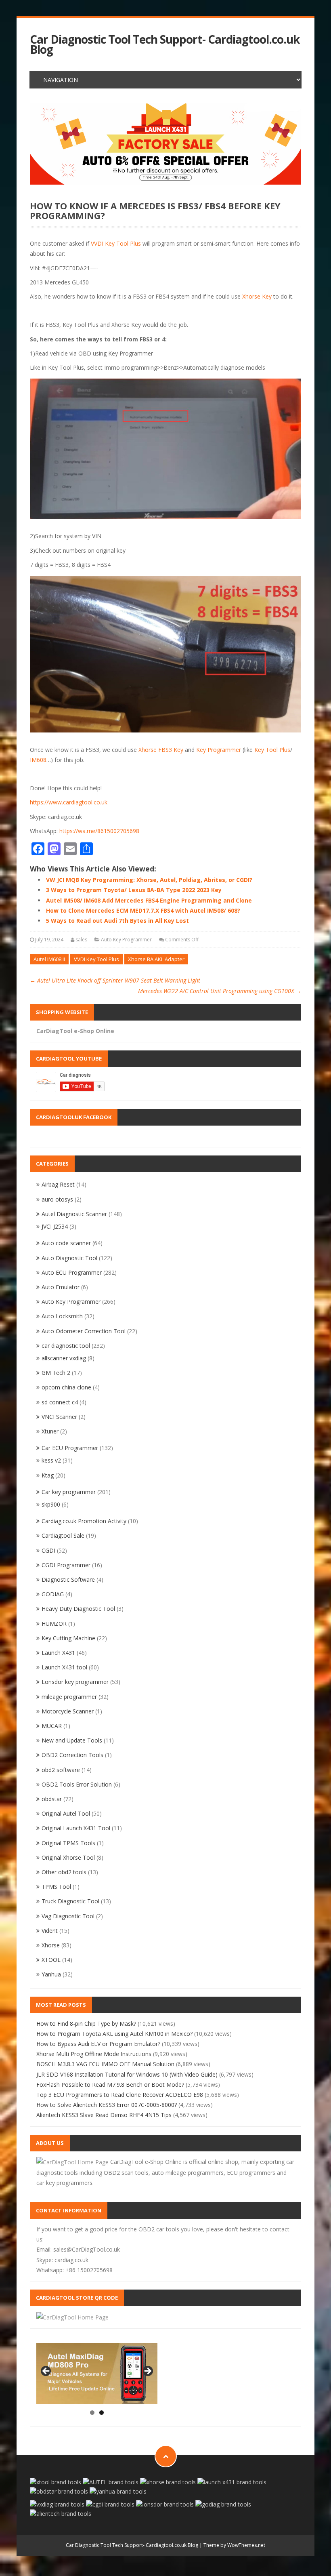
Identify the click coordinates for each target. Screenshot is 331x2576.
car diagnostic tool (66, 1346)
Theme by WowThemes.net (234, 2545)
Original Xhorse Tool (68, 1857)
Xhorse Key (257, 296)
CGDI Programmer (66, 1565)
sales (81, 940)
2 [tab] (102, 2413)
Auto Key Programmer (126, 940)
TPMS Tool (56, 1887)
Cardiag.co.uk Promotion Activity (84, 1521)
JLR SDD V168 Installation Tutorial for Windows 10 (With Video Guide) (127, 2074)
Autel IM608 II (49, 959)
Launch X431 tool (64, 1667)
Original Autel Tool (66, 1813)
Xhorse (51, 1945)
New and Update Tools (72, 1740)
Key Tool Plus (272, 750)
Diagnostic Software (68, 1579)
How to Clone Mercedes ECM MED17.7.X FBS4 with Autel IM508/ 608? (143, 910)
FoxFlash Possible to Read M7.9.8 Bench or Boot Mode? (110, 2085)
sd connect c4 (60, 1402)
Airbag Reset (58, 1184)
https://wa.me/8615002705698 (99, 831)
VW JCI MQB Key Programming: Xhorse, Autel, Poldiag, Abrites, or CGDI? (149, 880)
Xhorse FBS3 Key (161, 750)
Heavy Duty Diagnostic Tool (78, 1609)
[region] (165, 144)
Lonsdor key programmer (75, 1682)
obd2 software (61, 1770)
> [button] (147, 2372)
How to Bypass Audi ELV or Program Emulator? (98, 2044)
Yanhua (51, 1974)
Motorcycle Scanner (68, 1711)
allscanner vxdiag (64, 1358)
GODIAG (53, 1594)
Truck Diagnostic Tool (70, 1901)
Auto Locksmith (62, 1316)
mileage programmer (69, 1697)
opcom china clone (66, 1387)
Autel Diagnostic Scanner (74, 1214)
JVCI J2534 (55, 1226)
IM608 (38, 760)
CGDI (48, 1550)
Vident (50, 1931)
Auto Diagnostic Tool (69, 1258)
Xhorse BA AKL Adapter (156, 959)
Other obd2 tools (64, 1872)
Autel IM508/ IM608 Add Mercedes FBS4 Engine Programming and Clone (149, 900)
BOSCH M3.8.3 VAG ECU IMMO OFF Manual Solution (105, 2064)
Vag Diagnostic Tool (68, 1916)
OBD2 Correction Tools (72, 1755)
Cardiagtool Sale (63, 1535)
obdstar (52, 1799)
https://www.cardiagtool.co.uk (69, 802)
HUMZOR (54, 1624)
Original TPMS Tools (68, 1843)
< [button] (46, 2372)
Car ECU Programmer (70, 1448)
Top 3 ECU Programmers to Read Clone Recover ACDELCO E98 (120, 2095)
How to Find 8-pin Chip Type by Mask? (86, 2024)
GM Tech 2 (56, 1373)
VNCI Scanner (59, 1417)
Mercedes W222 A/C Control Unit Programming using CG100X (220, 991)
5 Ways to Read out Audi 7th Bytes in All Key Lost (117, 921)
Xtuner (50, 1431)
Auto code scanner (66, 1243)
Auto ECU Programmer (72, 1272)
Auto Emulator (61, 1287)
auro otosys (57, 1199)
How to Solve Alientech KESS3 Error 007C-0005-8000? (107, 2105)
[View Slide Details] (165, 144)
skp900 (51, 1504)
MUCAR (52, 1726)
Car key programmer (69, 1492)
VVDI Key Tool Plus (116, 243)
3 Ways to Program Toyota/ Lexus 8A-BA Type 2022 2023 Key (134, 890)
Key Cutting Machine (68, 1638)
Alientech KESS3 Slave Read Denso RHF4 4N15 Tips (104, 2115)
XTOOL (51, 1960)
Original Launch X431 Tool (76, 1828)
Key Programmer (219, 750)
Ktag (48, 1475)
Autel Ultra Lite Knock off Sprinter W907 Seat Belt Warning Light (115, 980)
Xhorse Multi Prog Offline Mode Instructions (94, 2054)
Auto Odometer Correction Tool (84, 1331)
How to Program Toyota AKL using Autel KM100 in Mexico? (114, 2034)
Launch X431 (58, 1653)
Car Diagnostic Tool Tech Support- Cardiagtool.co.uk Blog (165, 44)
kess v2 (51, 1460)
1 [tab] (92, 2413)
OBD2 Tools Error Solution (77, 1784)
